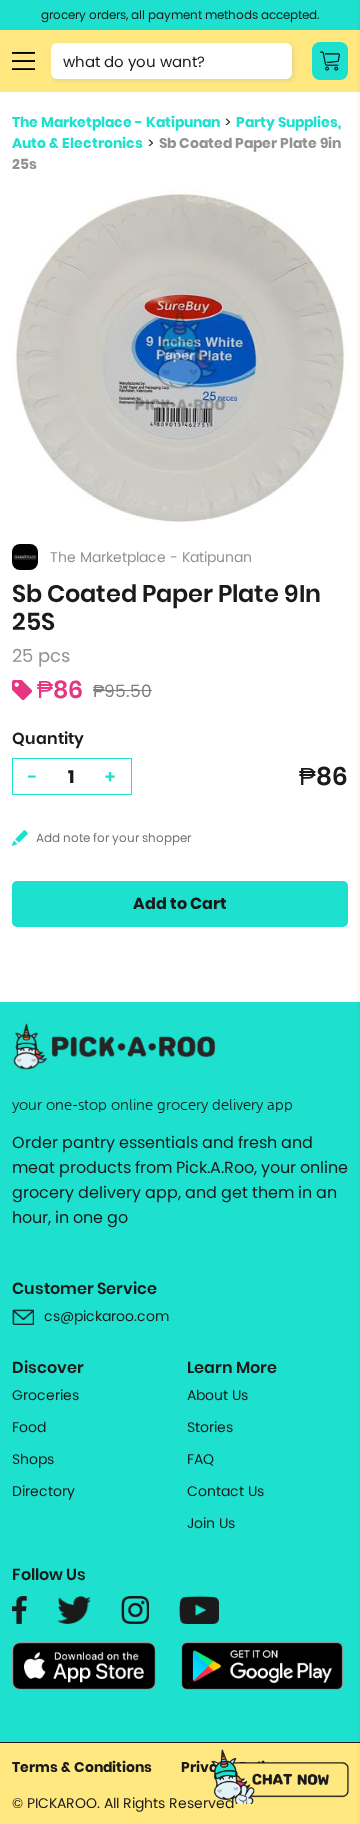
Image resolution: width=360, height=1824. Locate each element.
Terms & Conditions (82, 1767)
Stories (210, 1427)
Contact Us (225, 1491)
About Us (217, 1395)
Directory (43, 1491)
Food (29, 1427)
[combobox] (171, 61)
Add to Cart (180, 903)
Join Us (211, 1523)
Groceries (45, 1395)
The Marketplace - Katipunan (116, 122)
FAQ (200, 1459)
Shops (33, 1459)
